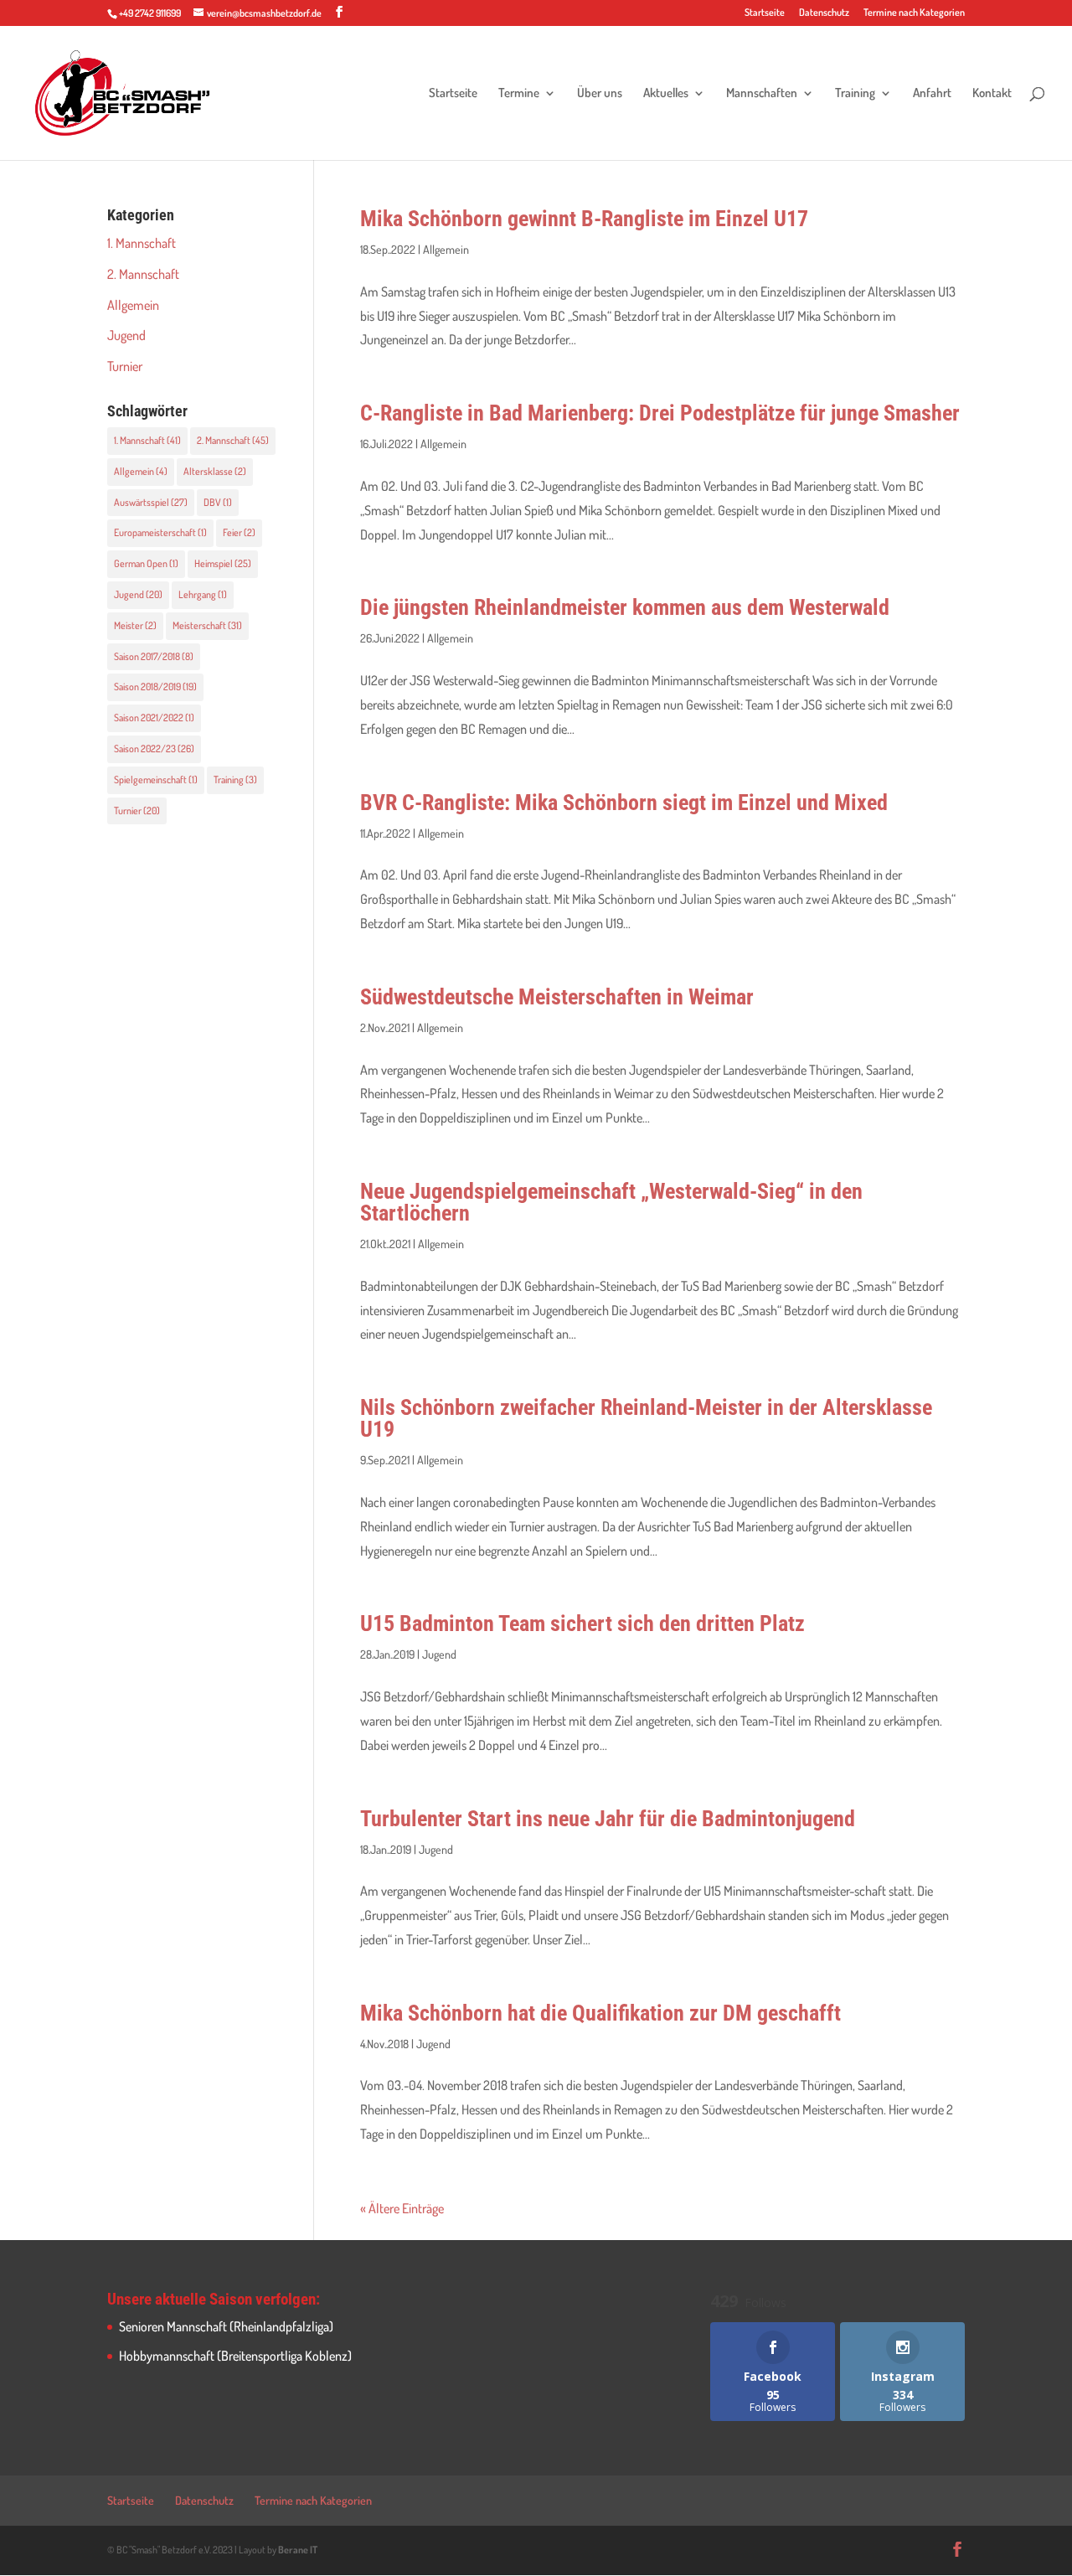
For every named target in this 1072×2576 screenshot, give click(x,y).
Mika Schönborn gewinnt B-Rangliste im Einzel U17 (584, 219)
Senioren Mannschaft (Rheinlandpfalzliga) (226, 2326)
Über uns (600, 94)
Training (855, 94)
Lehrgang (203, 594)
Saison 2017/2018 (154, 656)
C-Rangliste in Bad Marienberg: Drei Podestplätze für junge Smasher (660, 413)
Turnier (125, 366)
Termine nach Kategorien (914, 13)
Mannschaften (762, 94)
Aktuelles (666, 94)
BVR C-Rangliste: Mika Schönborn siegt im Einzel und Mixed (624, 803)
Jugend (439, 1654)
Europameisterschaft (160, 532)
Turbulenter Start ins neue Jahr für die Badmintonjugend (608, 1819)
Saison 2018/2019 (155, 687)
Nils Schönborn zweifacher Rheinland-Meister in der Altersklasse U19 (646, 1418)
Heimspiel (223, 563)
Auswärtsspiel (151, 502)
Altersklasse (215, 471)
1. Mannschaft (142, 243)
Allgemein (446, 249)
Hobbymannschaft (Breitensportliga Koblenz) (235, 2356)
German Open (146, 563)
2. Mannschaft (143, 274)
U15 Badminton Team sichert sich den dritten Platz (582, 1624)
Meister (135, 625)
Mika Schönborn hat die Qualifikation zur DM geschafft (600, 2013)
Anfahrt (932, 94)
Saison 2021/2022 (154, 718)
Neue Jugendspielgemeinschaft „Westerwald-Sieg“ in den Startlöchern (611, 1202)
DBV (218, 502)
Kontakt (992, 94)
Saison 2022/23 (154, 749)
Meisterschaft (207, 625)
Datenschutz (824, 13)
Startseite (765, 13)
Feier (239, 532)
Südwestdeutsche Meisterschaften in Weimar (557, 997)
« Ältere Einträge (402, 2208)
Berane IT (298, 2550)
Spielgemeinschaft (156, 780)
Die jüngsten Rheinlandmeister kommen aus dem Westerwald (625, 607)
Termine (519, 94)
